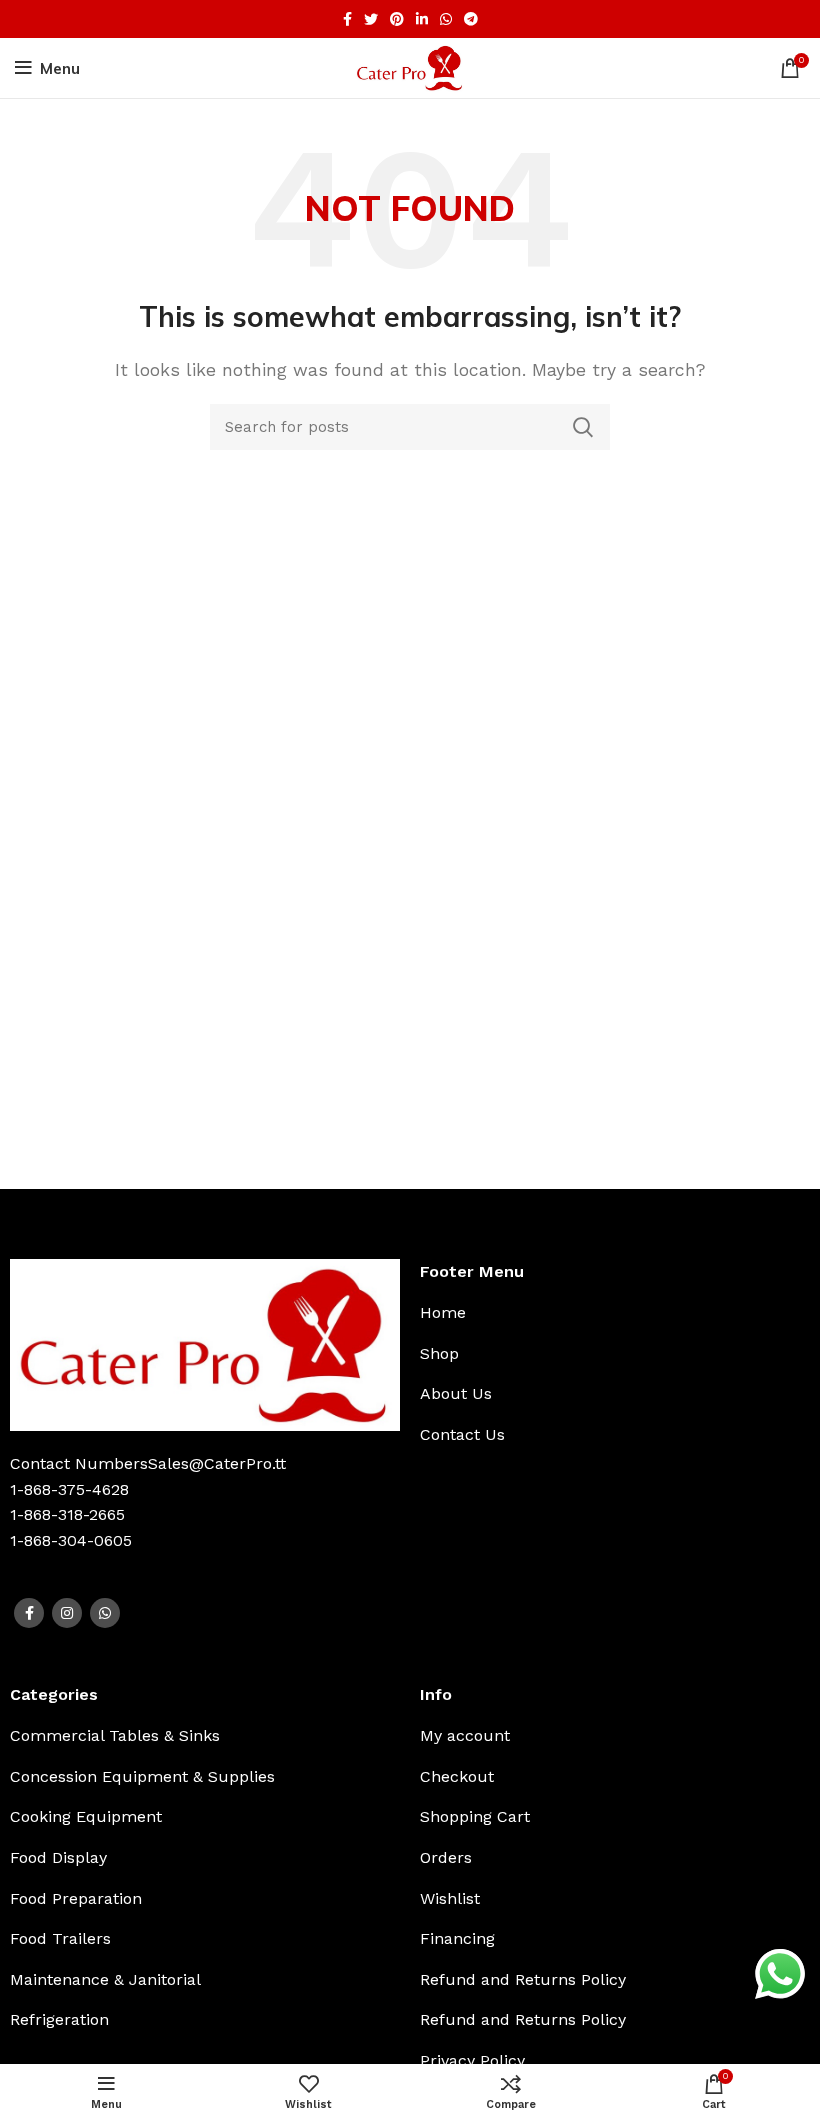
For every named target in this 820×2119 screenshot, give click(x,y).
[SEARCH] (583, 427)
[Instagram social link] (67, 1613)
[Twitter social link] (371, 19)
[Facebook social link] (347, 19)
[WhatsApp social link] (446, 19)
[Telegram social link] (471, 19)
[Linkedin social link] (422, 19)
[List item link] (546, 1313)
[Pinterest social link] (397, 19)
